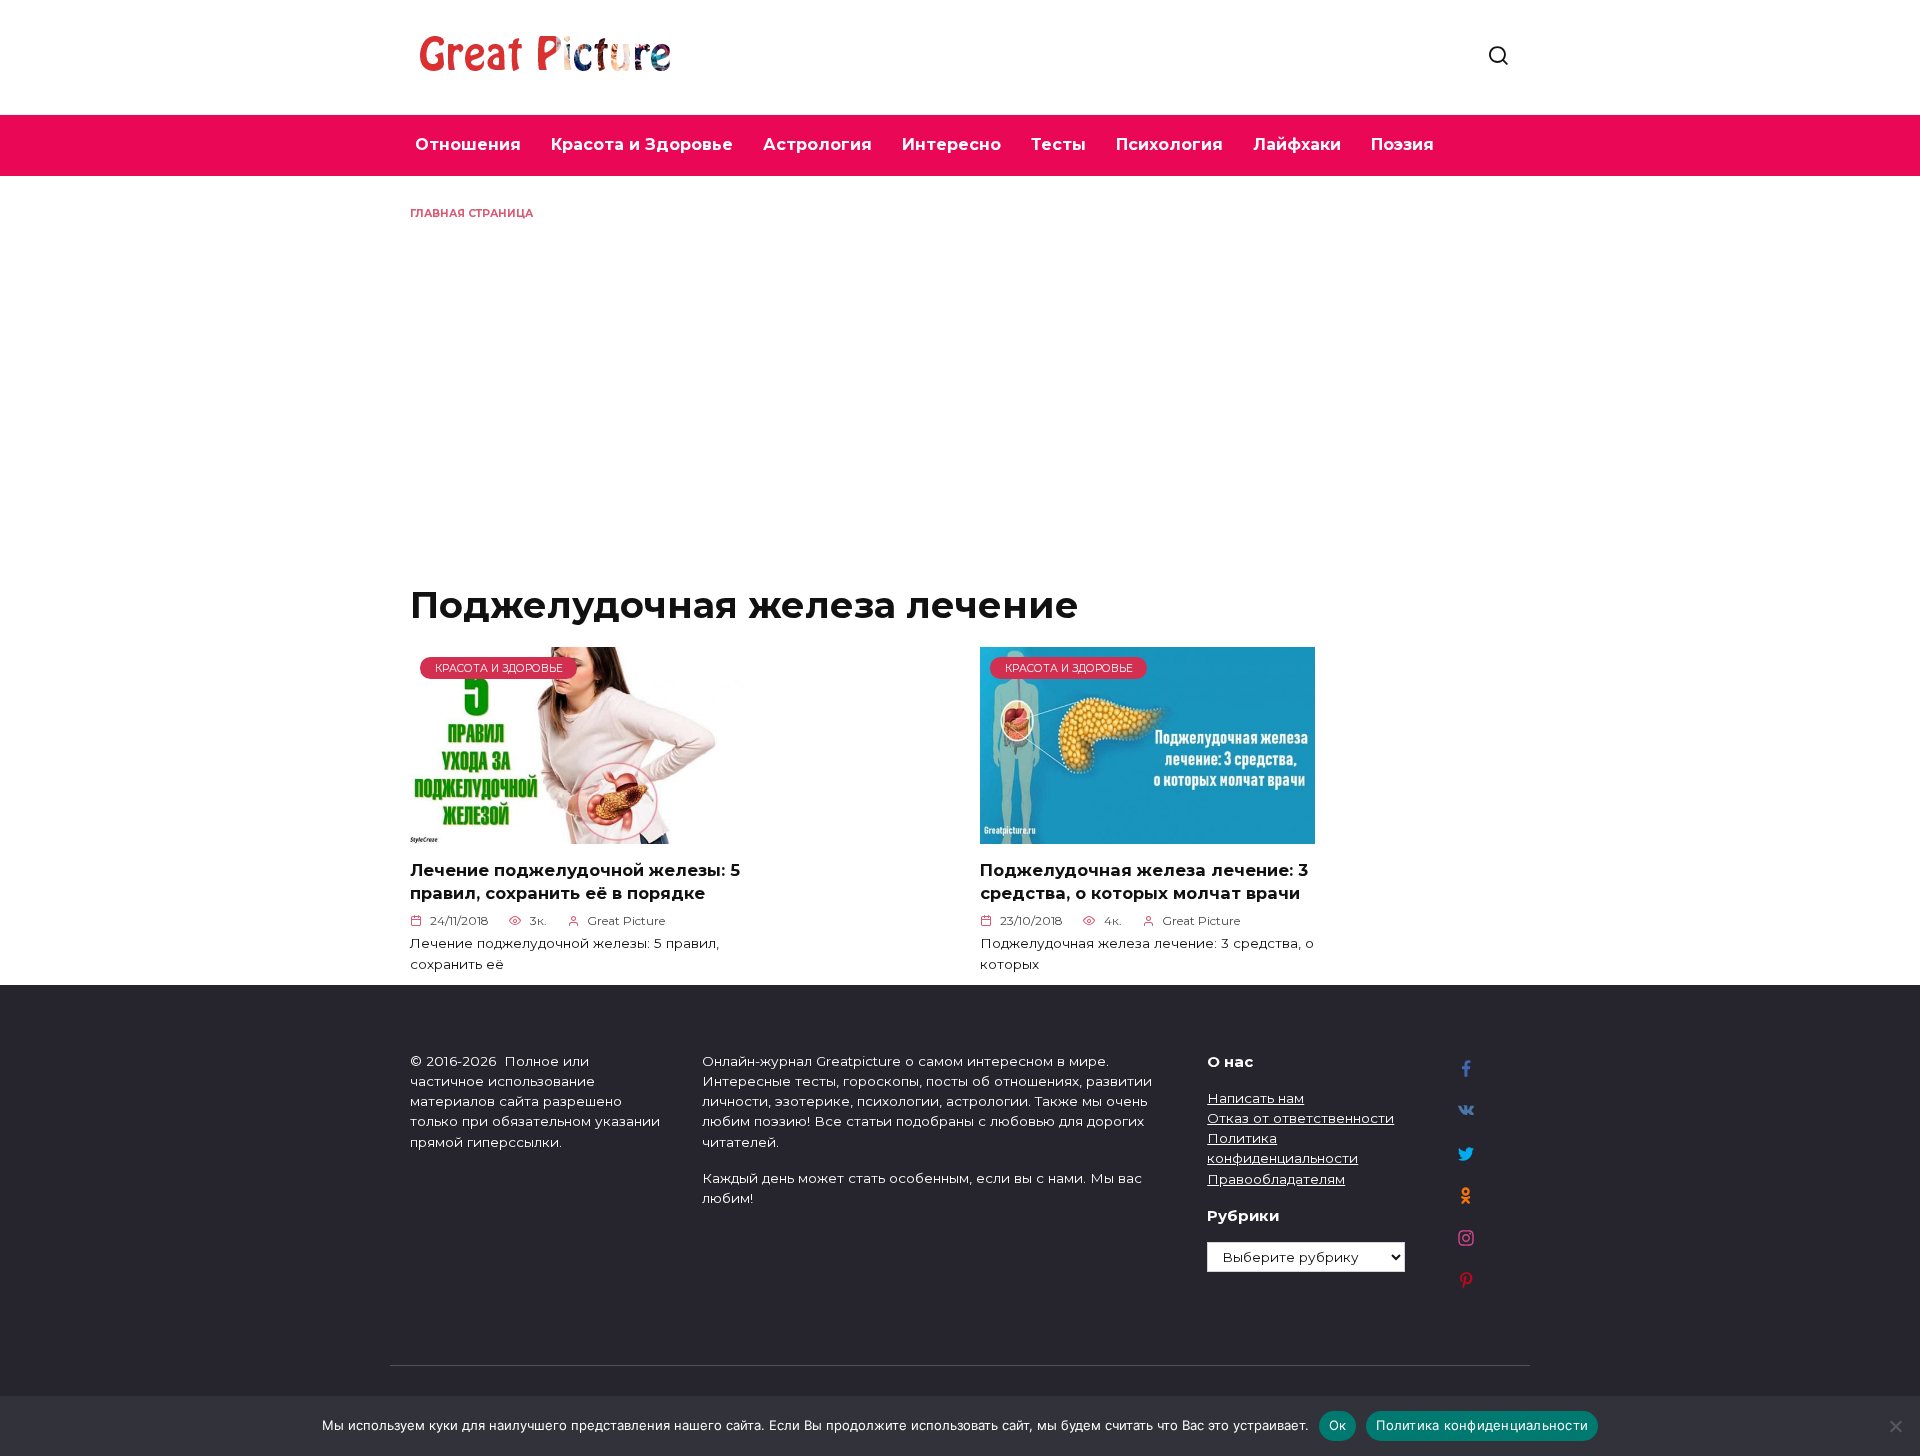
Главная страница (471, 213)
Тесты (1058, 144)
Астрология (817, 144)
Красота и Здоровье (642, 144)
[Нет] (1895, 1426)
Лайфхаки (1297, 144)
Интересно (951, 144)
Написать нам (1255, 1098)
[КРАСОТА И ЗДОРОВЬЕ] (577, 831)
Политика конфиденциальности (1482, 1425)
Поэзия (1402, 144)
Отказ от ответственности (1300, 1118)
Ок (1338, 1425)
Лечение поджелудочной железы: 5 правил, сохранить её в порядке (575, 881)
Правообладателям (1276, 1179)
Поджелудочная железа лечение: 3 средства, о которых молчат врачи (1144, 881)
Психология (1169, 144)
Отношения (468, 144)
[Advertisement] (960, 372)
